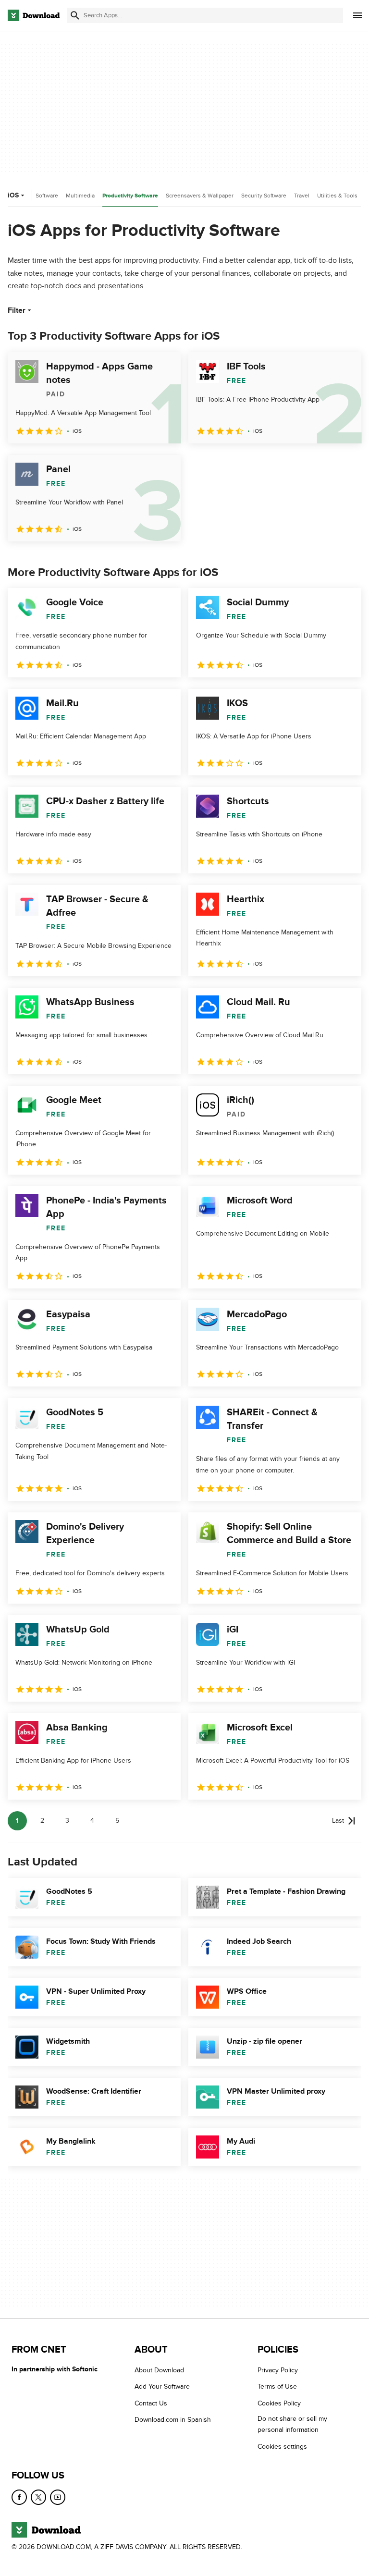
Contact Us (151, 2403)
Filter (17, 310)
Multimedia (80, 196)
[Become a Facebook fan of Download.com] (19, 2497)
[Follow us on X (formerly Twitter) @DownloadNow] (38, 2497)
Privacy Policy (278, 2370)
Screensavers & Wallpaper (200, 196)
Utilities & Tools (337, 196)
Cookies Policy (279, 2403)
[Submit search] (75, 15)
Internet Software (36, 196)
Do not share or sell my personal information (292, 2425)
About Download (159, 2370)
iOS (13, 195)
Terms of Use (277, 2387)
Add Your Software (162, 2387)
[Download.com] (34, 15)
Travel (302, 196)
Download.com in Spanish (173, 2420)
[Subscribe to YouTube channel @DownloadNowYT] (58, 2497)
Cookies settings (282, 2447)
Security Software (264, 196)
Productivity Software (130, 196)
